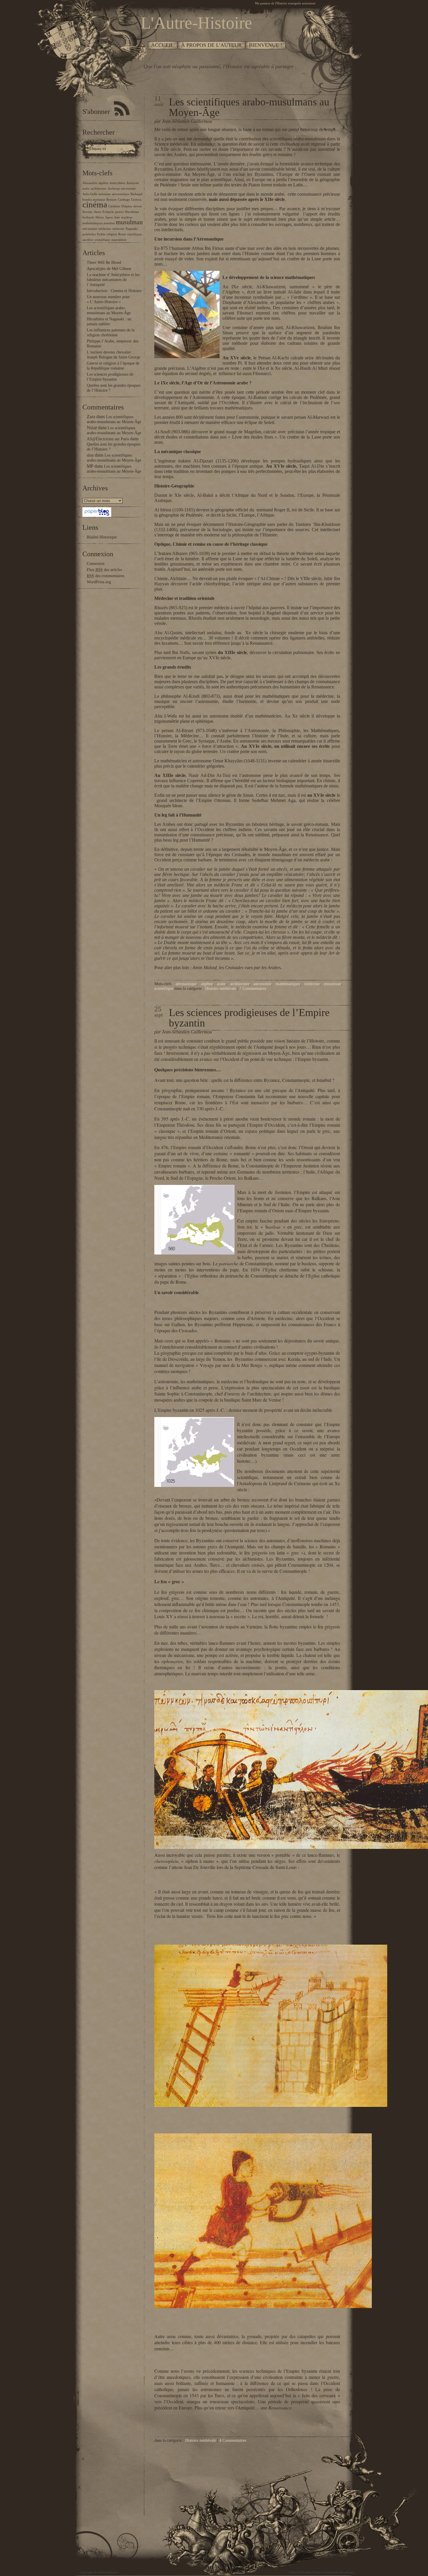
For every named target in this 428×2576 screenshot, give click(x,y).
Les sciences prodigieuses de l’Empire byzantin (249, 1018)
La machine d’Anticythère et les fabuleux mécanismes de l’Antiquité (113, 280)
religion (112, 234)
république (135, 234)
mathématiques (92, 223)
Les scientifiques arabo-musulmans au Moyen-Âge (249, 107)
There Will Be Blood (104, 263)
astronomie (128, 189)
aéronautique (121, 194)
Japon (109, 217)
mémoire (118, 229)
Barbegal (136, 194)
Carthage (124, 200)
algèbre (103, 183)
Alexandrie (90, 183)
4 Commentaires (233, 2440)
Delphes (127, 206)
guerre (119, 212)
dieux (98, 212)
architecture (99, 189)
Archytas (114, 189)
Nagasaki (132, 229)
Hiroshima (132, 212)
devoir (138, 206)
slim (90, 455)
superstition (119, 240)
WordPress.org (99, 582)
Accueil (162, 45)
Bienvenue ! (266, 45)
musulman (129, 222)
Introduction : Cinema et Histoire (114, 291)
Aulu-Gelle (90, 194)
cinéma (95, 204)
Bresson (112, 200)
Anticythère (117, 183)
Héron (100, 217)
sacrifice (88, 240)
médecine (105, 229)
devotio (87, 212)
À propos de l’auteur (211, 45)
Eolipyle (108, 212)
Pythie (101, 234)
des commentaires (106, 576)
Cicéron (136, 200)
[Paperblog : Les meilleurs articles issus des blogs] (97, 516)
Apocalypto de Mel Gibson (109, 269)
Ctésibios (114, 206)
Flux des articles (104, 570)
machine (127, 217)
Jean (117, 217)
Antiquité (133, 183)
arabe (86, 189)
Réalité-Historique (102, 537)
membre (109, 223)
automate (105, 194)
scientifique (102, 240)
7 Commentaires (253, 988)
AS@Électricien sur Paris (108, 439)
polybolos (89, 234)
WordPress (347, 2573)
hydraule (88, 217)
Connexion (96, 564)
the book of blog (337, 2556)
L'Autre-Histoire (107, 2573)
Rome (122, 234)
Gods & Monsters (300, 2573)
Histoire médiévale (221, 988)
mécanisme (90, 229)
